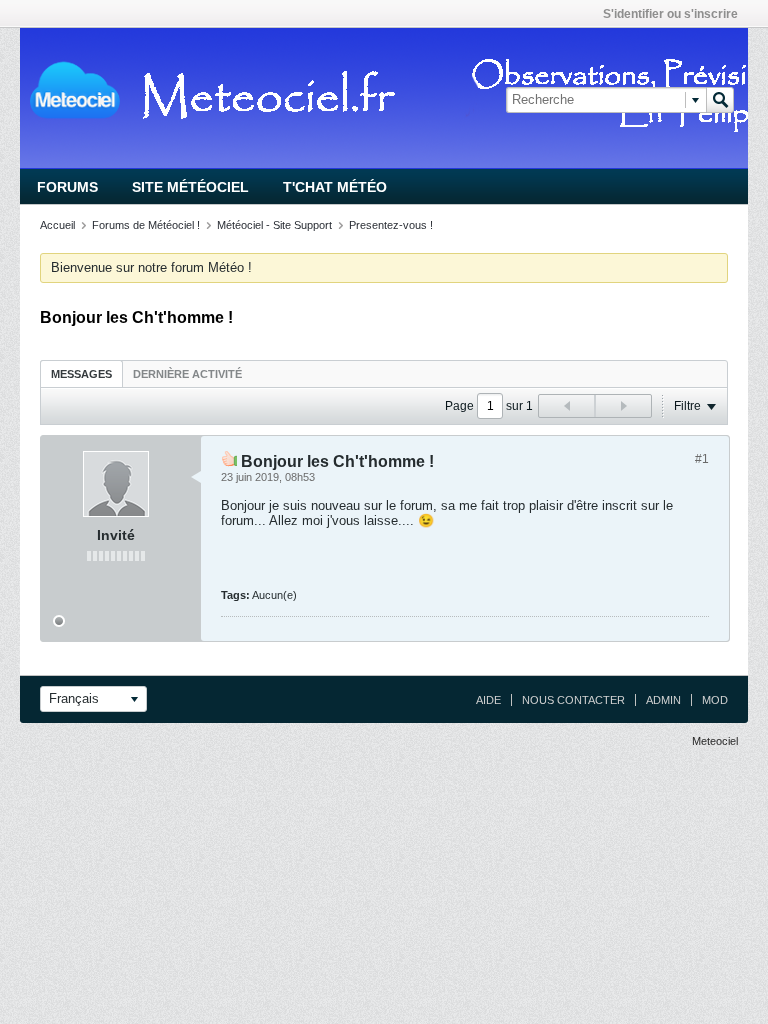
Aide (488, 700)
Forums (67, 187)
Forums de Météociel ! (146, 225)
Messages (81, 374)
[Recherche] (720, 100)
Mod (715, 700)
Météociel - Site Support (274, 225)
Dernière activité (187, 374)
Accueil (57, 225)
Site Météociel (190, 187)
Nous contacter (573, 700)
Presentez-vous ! (391, 225)
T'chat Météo (335, 187)
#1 (702, 459)
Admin (663, 700)
